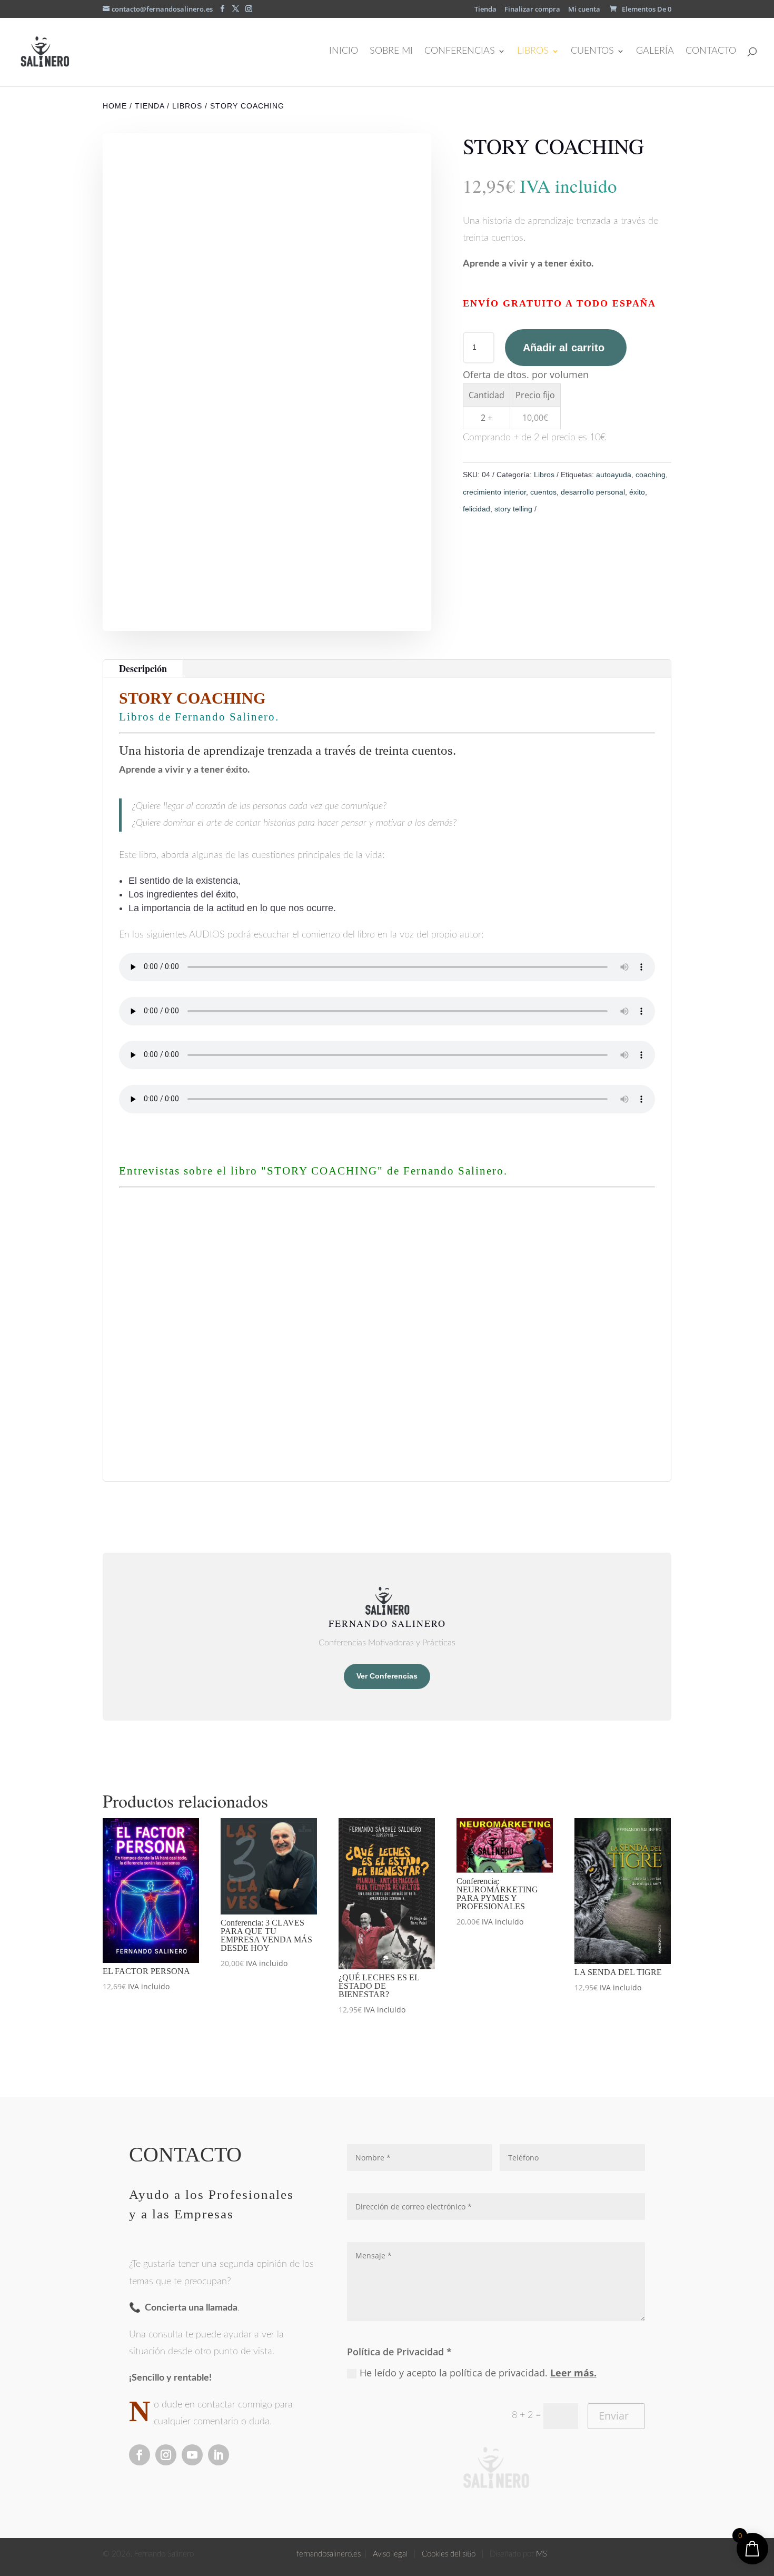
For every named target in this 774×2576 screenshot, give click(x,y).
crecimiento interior (494, 492)
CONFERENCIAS (460, 52)
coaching (651, 475)
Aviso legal (392, 2554)
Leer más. (573, 2373)
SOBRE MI (391, 52)
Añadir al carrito (564, 348)
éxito (637, 492)
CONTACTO (711, 52)
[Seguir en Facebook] (140, 2455)
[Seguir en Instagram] (166, 2455)
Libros (187, 106)
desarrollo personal (593, 492)
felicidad (477, 509)
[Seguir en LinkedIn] (219, 2455)
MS (542, 2554)
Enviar (614, 2416)
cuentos (543, 492)
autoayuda (614, 475)
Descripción (143, 668)
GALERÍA (655, 52)
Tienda (485, 10)
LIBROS (533, 52)
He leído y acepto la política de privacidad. (478, 2373)
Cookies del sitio (449, 2554)
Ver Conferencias (387, 1676)
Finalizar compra (532, 10)
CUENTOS (592, 52)
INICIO (344, 52)
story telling (513, 509)
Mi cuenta (584, 10)
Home (115, 106)
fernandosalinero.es (329, 2554)
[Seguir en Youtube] (192, 2455)
